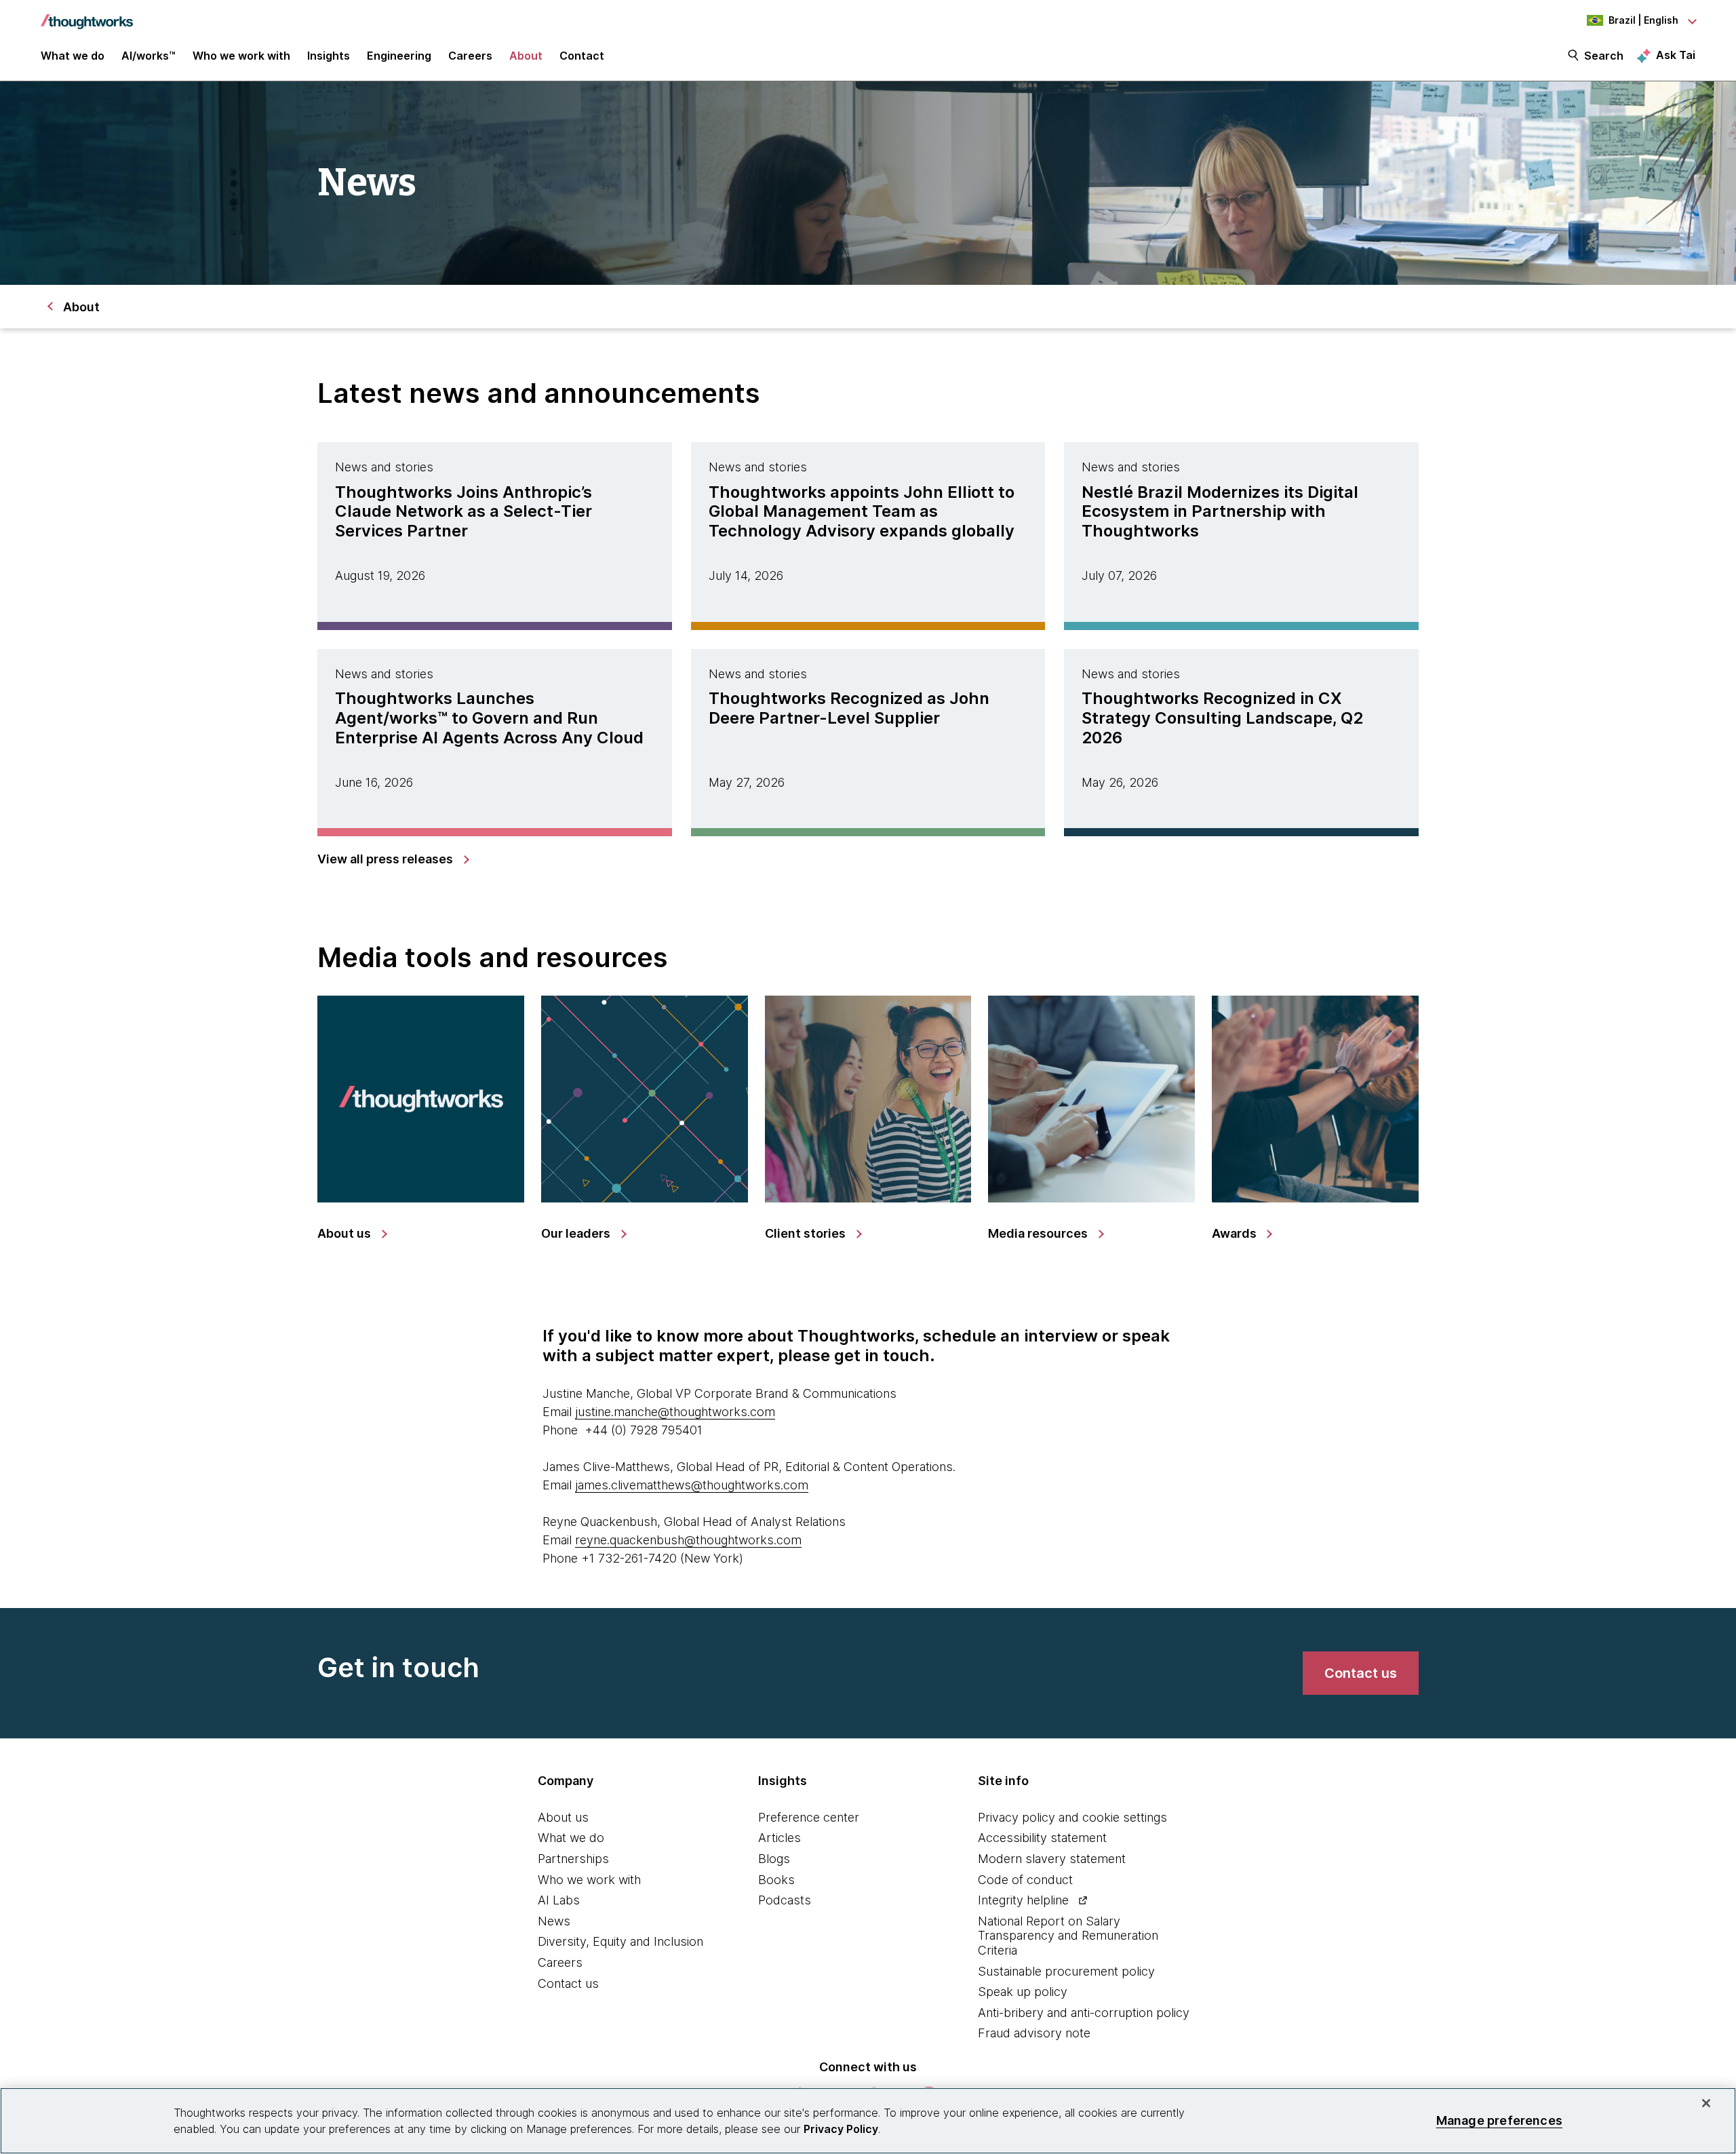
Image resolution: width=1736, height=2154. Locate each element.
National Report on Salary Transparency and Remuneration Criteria (1068, 1936)
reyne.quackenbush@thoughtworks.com (688, 1540)
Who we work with (589, 1880)
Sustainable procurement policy (1066, 1971)
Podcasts (785, 1900)
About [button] (526, 56)
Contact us (568, 1983)
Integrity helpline (1023, 1900)
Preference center (809, 1817)
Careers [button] (470, 56)
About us (563, 1817)
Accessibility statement (1042, 1838)
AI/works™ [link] (149, 56)
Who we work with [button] (241, 56)
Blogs (774, 1859)
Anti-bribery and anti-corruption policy (1084, 2013)
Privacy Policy (841, 2129)
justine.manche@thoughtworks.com (675, 1412)
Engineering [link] (399, 56)
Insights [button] (329, 56)
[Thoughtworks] (87, 15)
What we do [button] (73, 56)
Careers (560, 1962)
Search (1604, 56)
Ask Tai (1676, 55)
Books (776, 1880)
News (554, 1921)
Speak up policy (1023, 1992)
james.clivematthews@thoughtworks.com (692, 1485)
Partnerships (573, 1859)
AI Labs (559, 1900)
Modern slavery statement (1052, 1859)
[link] (393, 859)
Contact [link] (582, 56)
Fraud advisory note (1034, 2033)
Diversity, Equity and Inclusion (620, 1941)
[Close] (1706, 2103)
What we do (571, 1838)
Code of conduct (1025, 1880)
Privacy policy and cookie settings (1072, 1817)
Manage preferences (1499, 2120)
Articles (780, 1838)
